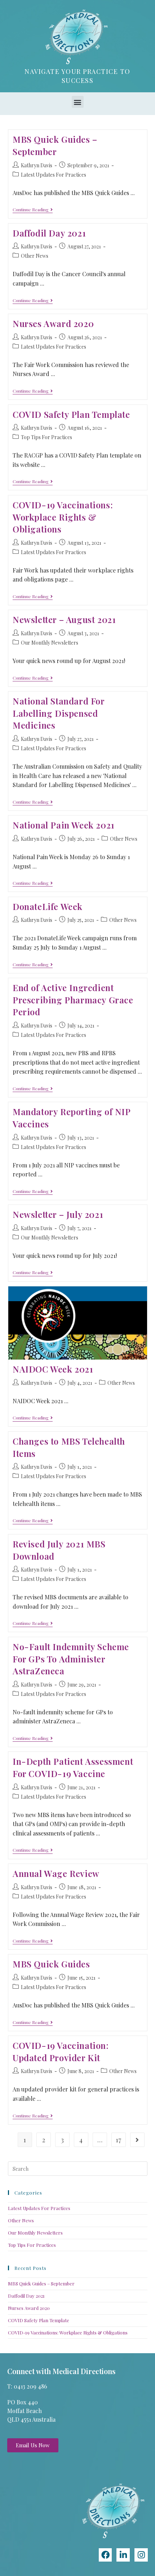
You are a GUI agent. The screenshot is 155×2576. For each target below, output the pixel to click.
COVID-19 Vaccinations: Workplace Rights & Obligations (63, 517)
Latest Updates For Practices (54, 175)
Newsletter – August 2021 (64, 619)
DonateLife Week (48, 906)
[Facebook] (105, 2555)
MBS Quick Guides (51, 1964)
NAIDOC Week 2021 (53, 1369)
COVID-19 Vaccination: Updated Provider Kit (61, 2051)
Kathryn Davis (37, 165)
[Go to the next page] (137, 2140)
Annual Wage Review (56, 1873)
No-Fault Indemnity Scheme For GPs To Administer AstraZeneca (71, 1659)
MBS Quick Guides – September (55, 145)
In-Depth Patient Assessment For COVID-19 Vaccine (73, 1767)
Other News (35, 256)
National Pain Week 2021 (64, 825)
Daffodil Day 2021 (49, 233)
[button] (78, 102)
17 (118, 2140)
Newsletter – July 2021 (58, 1214)
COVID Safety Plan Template (71, 414)
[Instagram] (141, 2555)
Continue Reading (33, 210)
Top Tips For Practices (46, 437)
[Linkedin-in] (123, 2555)
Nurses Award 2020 (53, 323)
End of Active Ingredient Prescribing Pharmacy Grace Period (73, 1000)
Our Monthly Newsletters (50, 643)
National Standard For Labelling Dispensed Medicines (59, 713)
